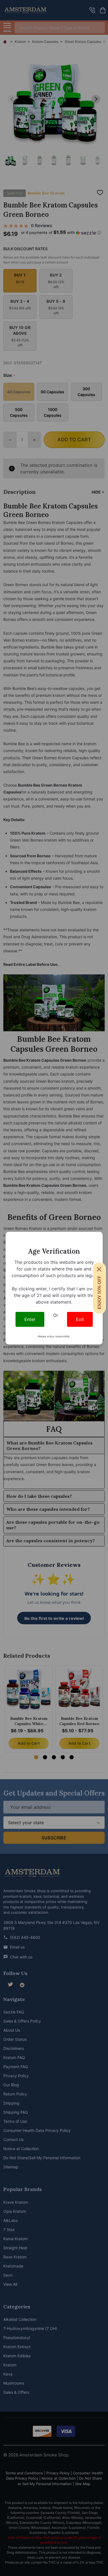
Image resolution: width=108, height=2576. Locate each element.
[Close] (99, 1269)
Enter (30, 1319)
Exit (80, 1319)
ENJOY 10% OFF (99, 1292)
